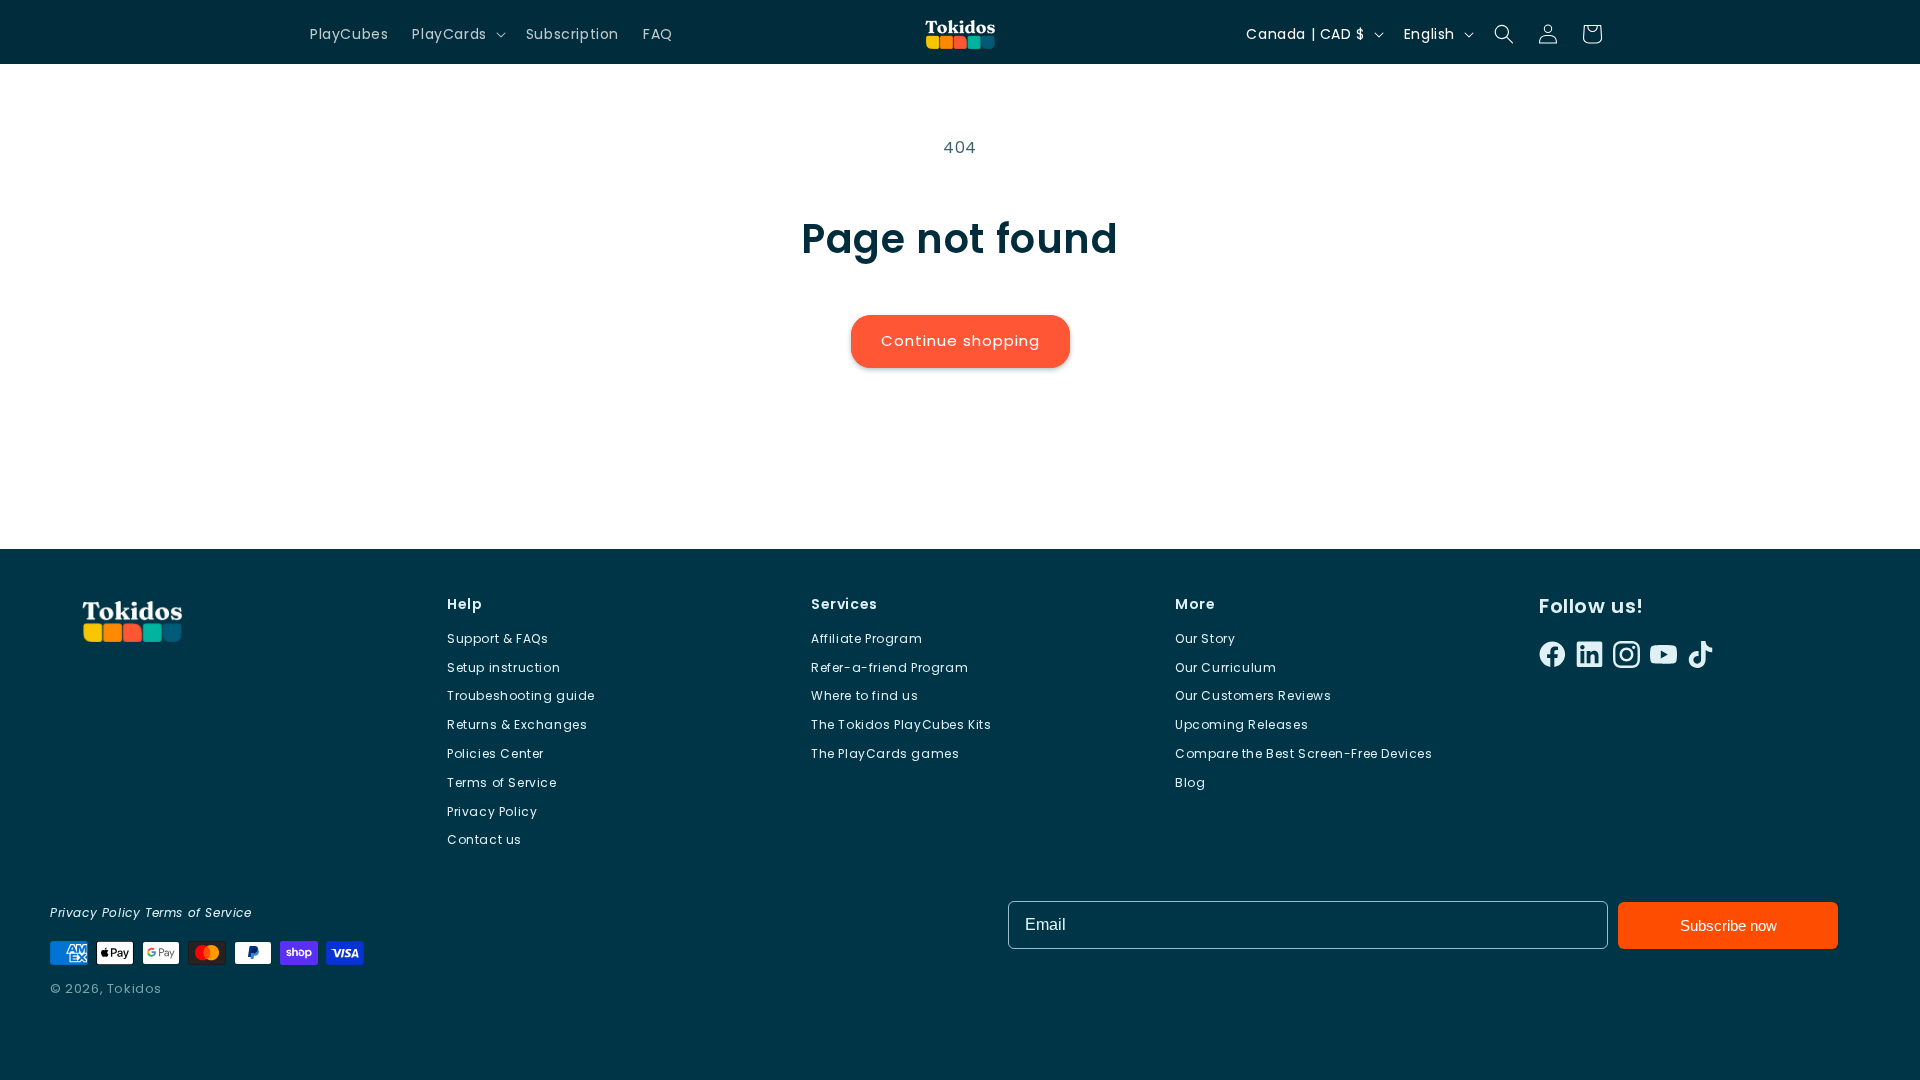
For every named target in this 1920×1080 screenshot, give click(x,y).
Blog (1190, 782)
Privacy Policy (492, 811)
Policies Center (495, 753)
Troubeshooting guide (521, 695)
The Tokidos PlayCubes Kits (901, 724)
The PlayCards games (885, 753)
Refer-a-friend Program (889, 667)
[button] (456, 34)
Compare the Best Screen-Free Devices (1304, 753)
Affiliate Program (866, 638)
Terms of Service (502, 782)
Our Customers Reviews (1253, 695)
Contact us (484, 839)
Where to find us (865, 695)
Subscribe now (1728, 925)
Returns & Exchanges (517, 724)
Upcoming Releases (1241, 724)
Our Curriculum (1225, 667)
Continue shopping (960, 340)
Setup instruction (503, 667)
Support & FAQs (497, 638)
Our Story (1205, 638)
